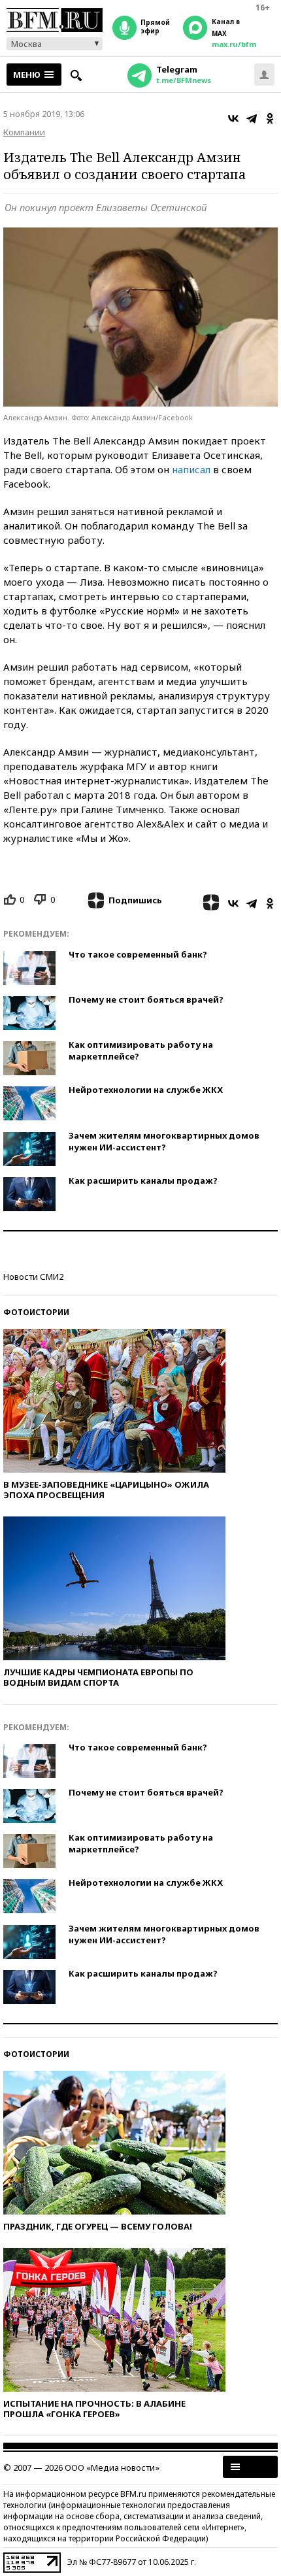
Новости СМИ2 (33, 1277)
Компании (24, 132)
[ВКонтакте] (233, 118)
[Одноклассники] (270, 118)
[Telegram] (252, 118)
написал (191, 469)
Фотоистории (36, 1312)
